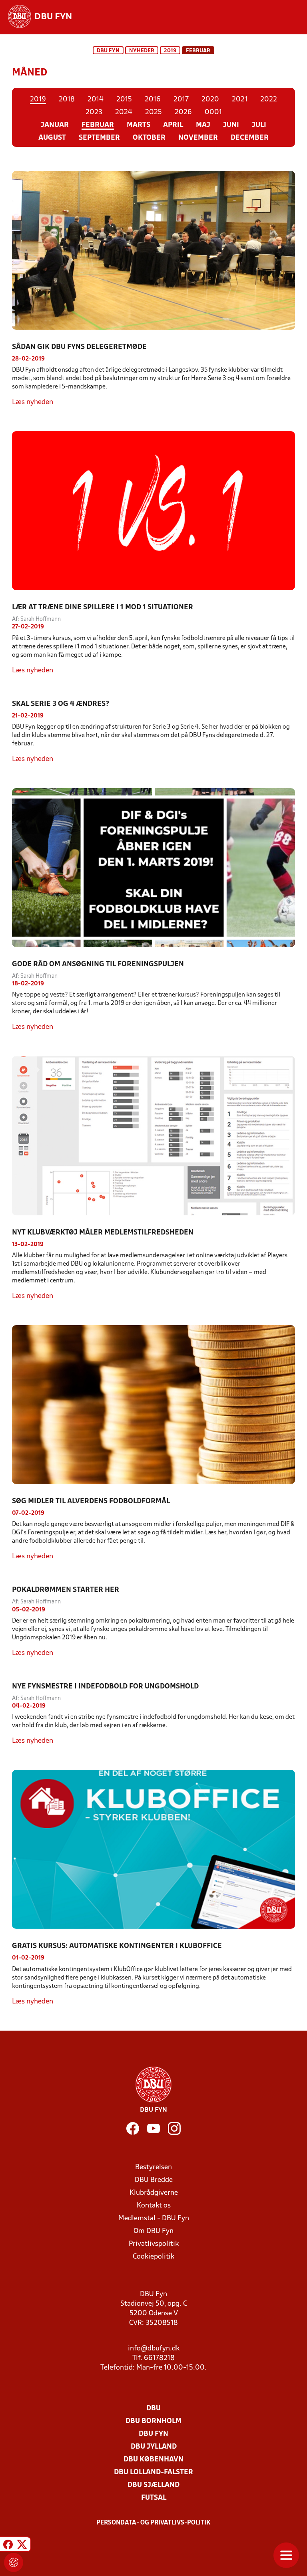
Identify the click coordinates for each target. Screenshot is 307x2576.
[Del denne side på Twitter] (22, 2545)
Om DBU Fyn (153, 2231)
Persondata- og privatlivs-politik (153, 2523)
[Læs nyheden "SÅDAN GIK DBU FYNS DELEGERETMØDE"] (153, 250)
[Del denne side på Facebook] (8, 2545)
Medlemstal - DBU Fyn (154, 2218)
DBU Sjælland (153, 2485)
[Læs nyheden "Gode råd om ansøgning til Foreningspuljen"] (153, 868)
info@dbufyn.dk (154, 2349)
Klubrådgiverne (154, 2193)
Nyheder (142, 51)
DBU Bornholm (153, 2421)
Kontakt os (154, 2206)
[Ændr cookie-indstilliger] (14, 2562)
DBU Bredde (154, 2180)
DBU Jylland (154, 2447)
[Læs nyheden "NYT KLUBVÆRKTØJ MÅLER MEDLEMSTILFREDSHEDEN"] (153, 1135)
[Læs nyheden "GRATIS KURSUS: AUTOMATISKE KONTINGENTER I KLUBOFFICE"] (153, 1849)
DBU (153, 2409)
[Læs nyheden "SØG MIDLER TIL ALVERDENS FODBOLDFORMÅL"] (153, 1405)
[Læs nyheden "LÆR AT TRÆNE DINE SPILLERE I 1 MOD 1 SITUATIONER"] (153, 511)
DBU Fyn (108, 51)
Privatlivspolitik (154, 2244)
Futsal (154, 2498)
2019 (170, 51)
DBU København (153, 2460)
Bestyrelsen (153, 2167)
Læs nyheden (33, 402)
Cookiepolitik (153, 2257)
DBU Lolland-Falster (153, 2472)
